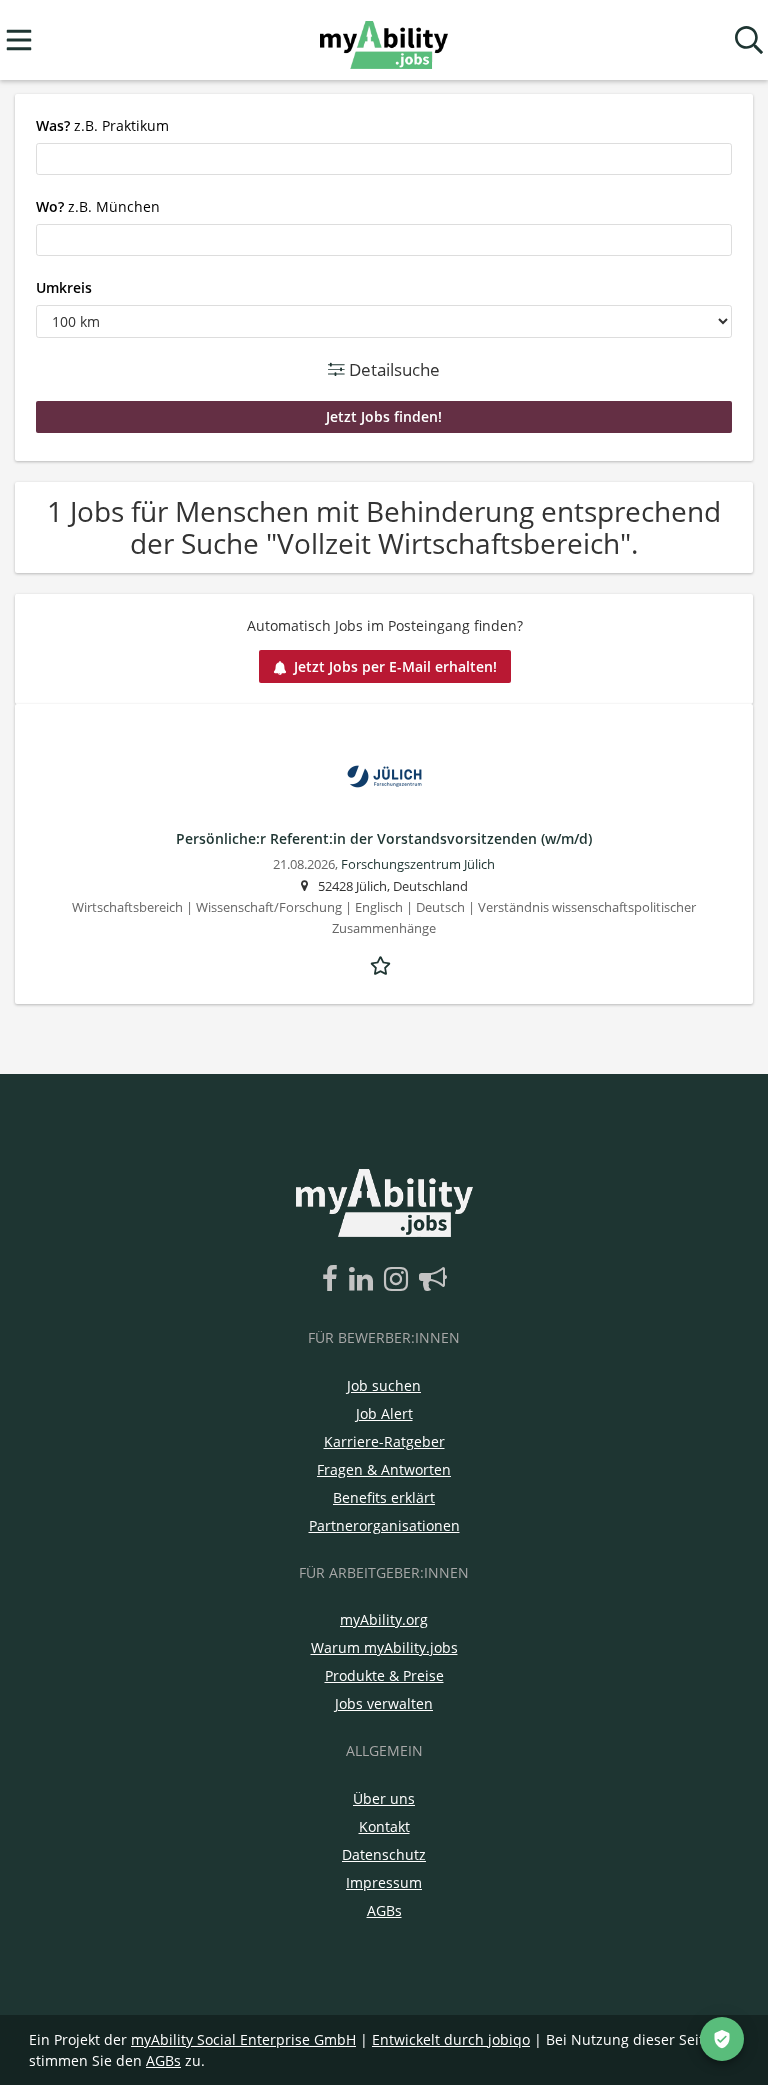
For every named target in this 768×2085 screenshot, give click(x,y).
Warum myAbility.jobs (384, 1647)
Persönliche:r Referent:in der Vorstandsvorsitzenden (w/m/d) (384, 838)
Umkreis (64, 287)
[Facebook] (333, 1280)
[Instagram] (399, 1280)
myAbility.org (384, 1619)
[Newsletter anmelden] (433, 1280)
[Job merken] (384, 963)
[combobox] (384, 159)
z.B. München (98, 206)
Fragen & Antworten (384, 1469)
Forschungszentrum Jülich (418, 864)
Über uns (384, 1798)
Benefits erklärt (384, 1497)
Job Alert (384, 1413)
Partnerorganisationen (384, 1525)
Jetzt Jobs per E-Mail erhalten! (395, 666)
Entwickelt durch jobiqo (451, 2039)
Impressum (384, 1882)
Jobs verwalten (384, 1703)
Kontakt (384, 1826)
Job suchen (384, 1385)
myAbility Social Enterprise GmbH (243, 2039)
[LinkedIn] (364, 1280)
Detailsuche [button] (392, 369)
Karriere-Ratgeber (384, 1441)
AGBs (384, 1910)
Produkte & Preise (384, 1675)
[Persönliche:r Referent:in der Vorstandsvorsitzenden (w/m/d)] (384, 776)
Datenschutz (384, 1854)
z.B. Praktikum (102, 125)
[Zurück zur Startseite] (383, 40)
